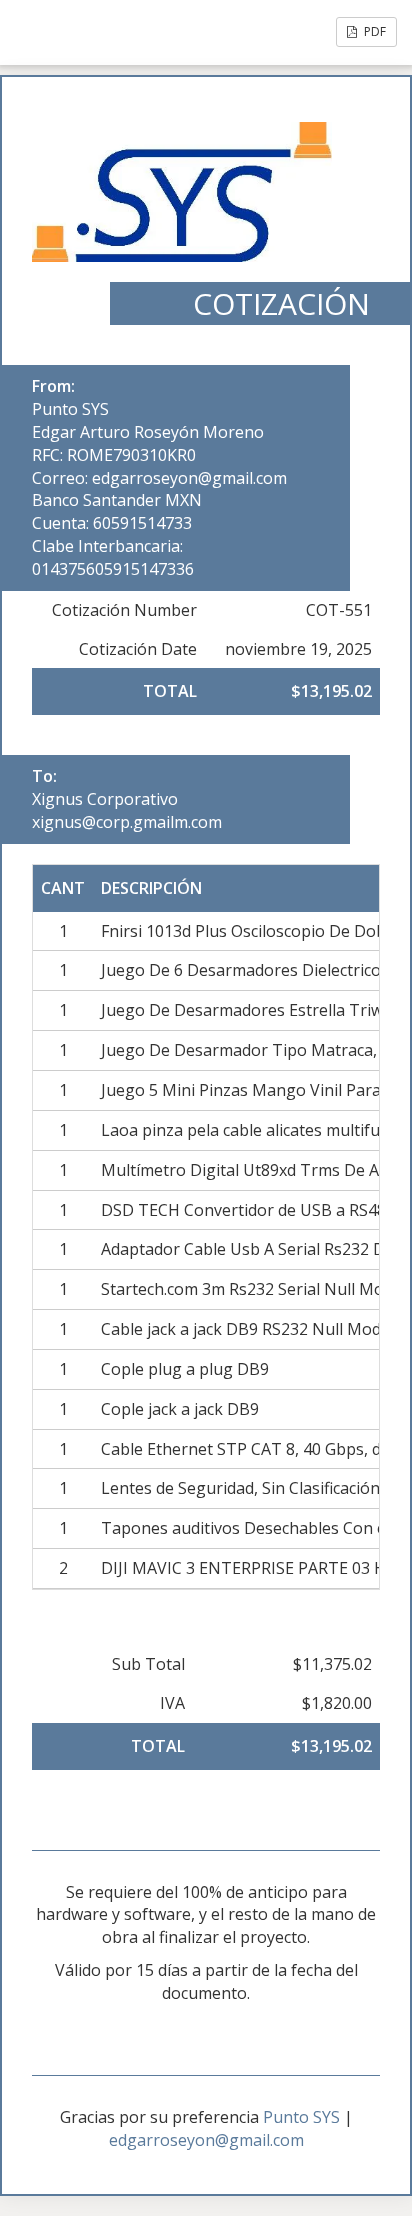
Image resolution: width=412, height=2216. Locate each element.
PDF (373, 31)
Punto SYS (70, 409)
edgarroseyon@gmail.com (206, 2140)
